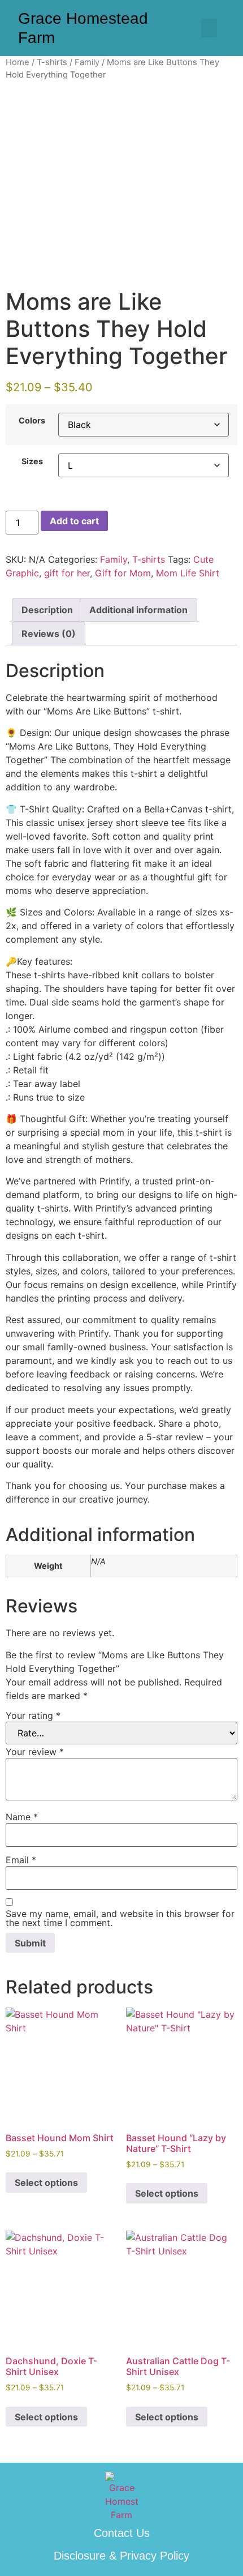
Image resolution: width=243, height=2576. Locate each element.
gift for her (67, 573)
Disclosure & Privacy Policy (121, 2556)
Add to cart (74, 521)
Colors (32, 421)
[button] (209, 28)
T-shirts (52, 62)
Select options (46, 2183)
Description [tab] (47, 610)
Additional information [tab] (138, 610)
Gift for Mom (123, 573)
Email (21, 1860)
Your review (35, 1752)
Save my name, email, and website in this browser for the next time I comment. (120, 1918)
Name (22, 1817)
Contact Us (122, 2533)
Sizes (32, 461)
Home (18, 62)
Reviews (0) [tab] (49, 634)
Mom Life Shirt (188, 573)
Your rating (33, 1715)
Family (87, 62)
